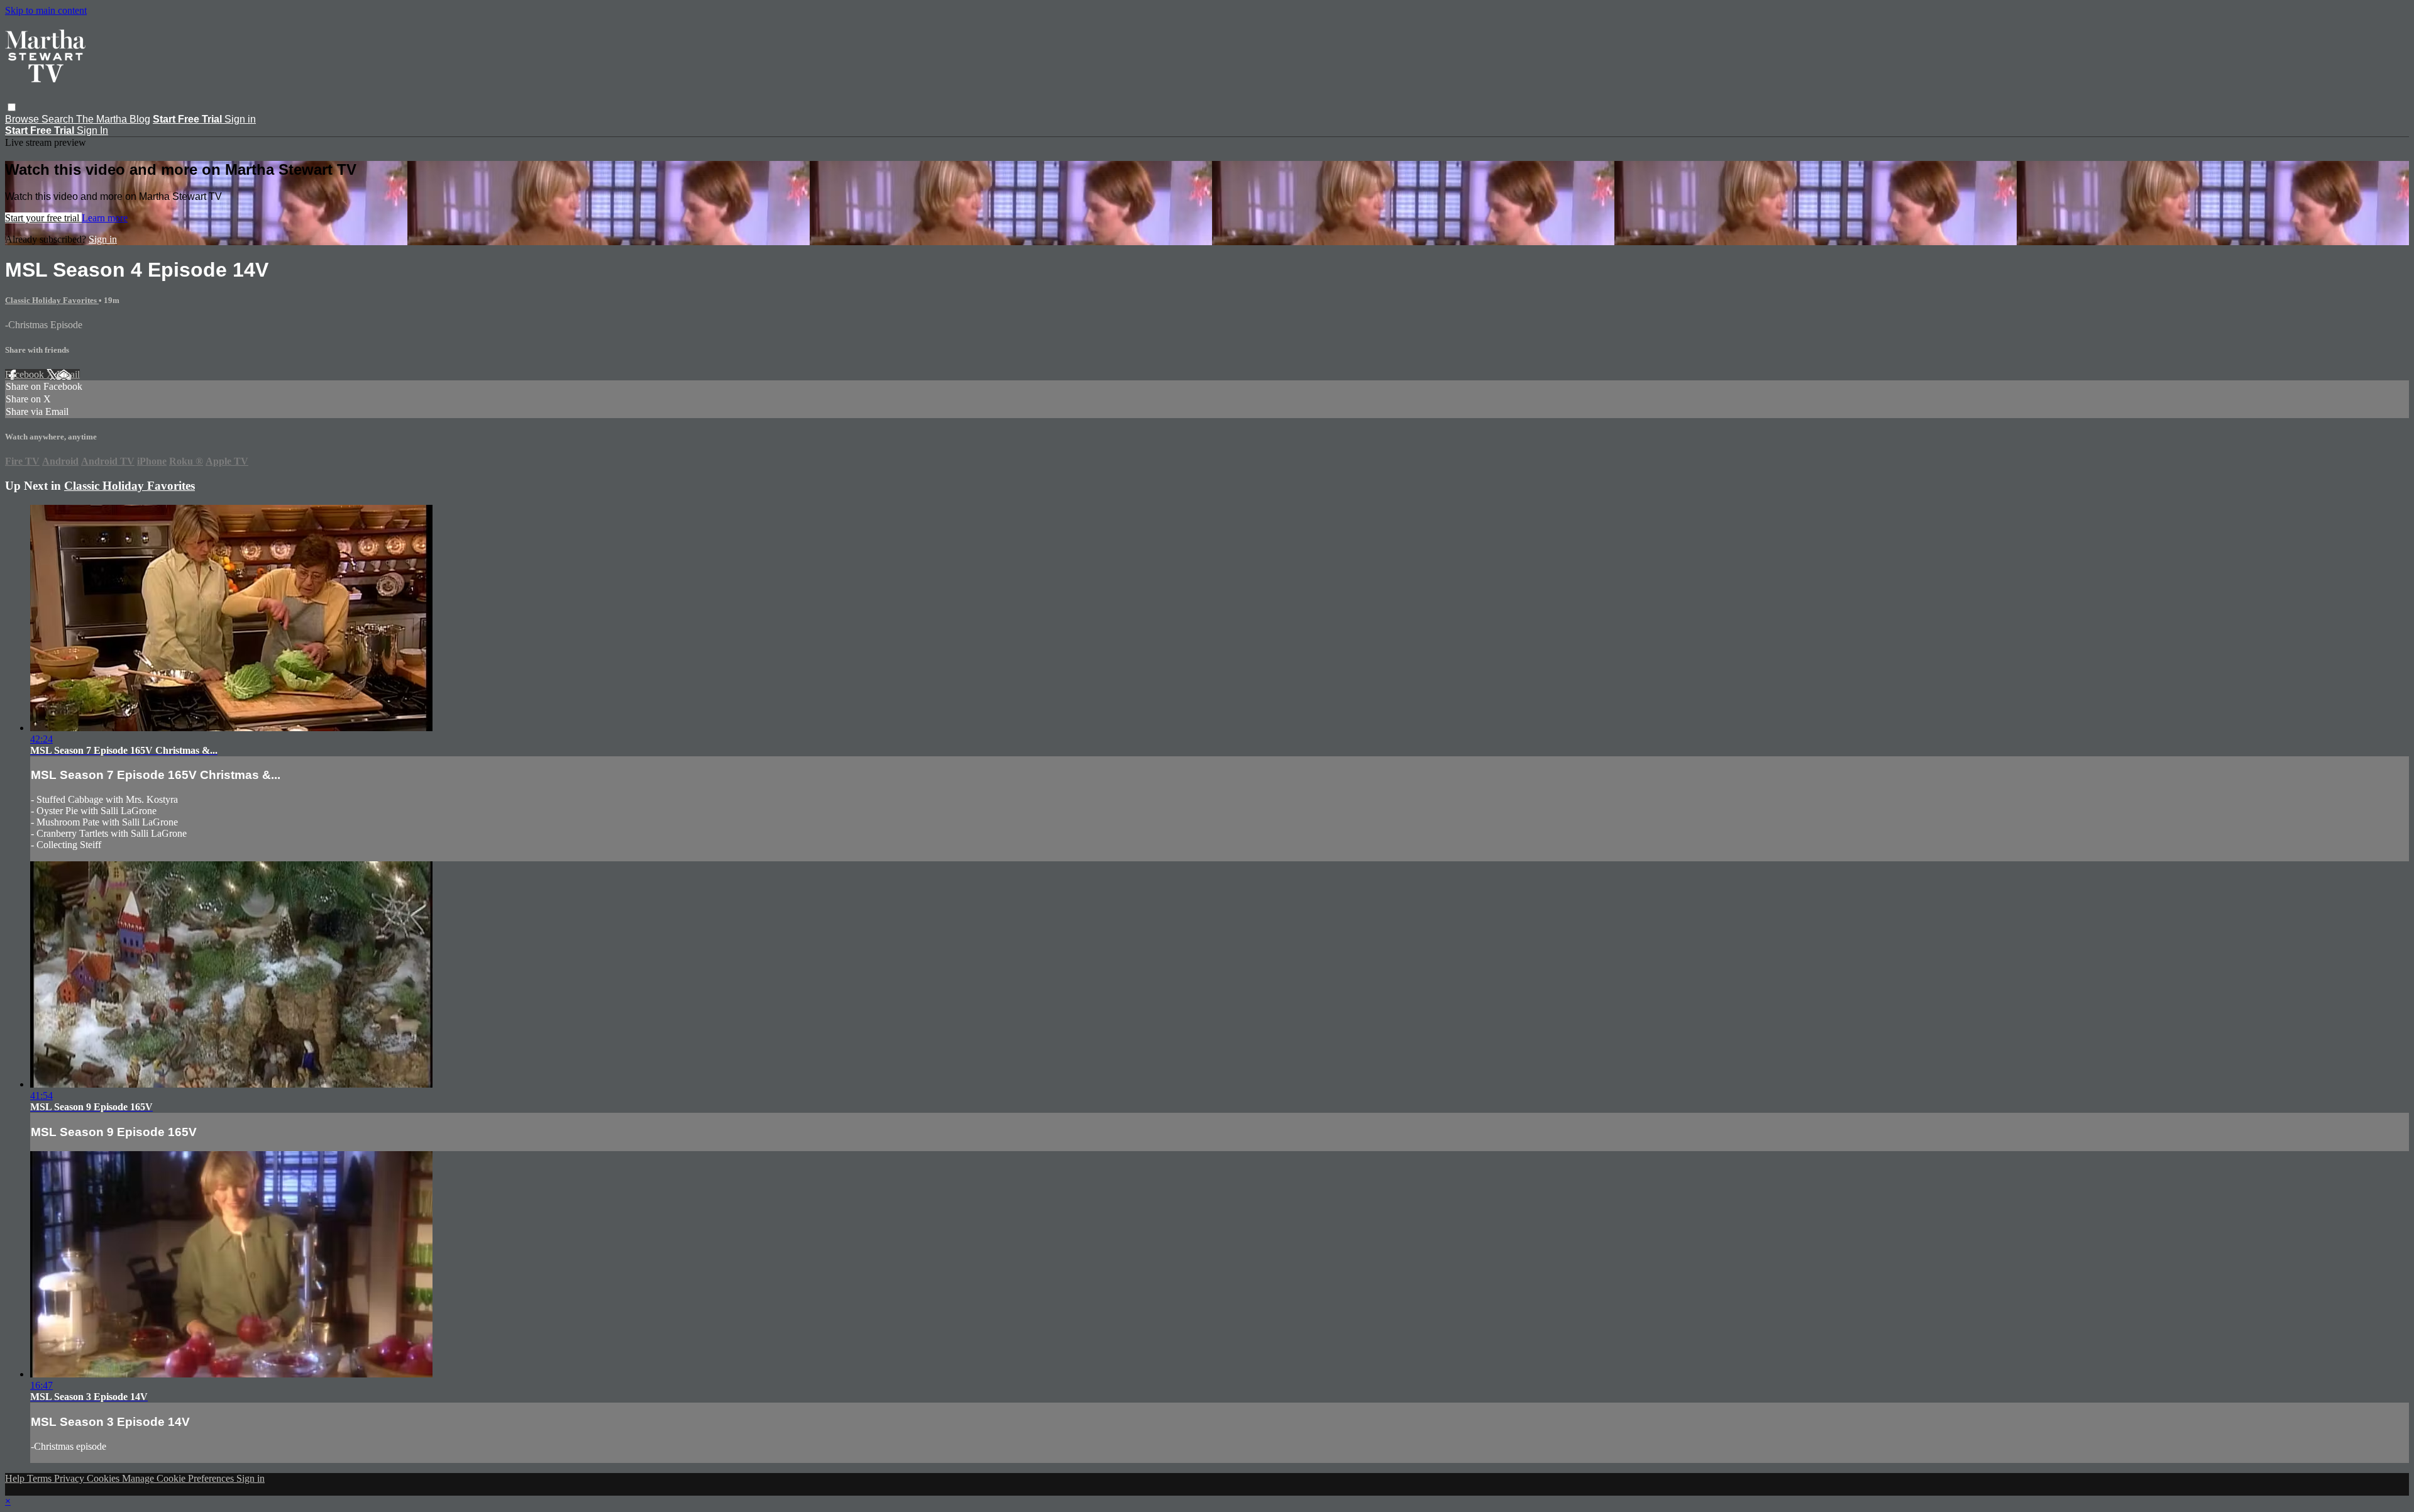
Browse (23, 119)
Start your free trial (43, 218)
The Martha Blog (113, 119)
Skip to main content (46, 10)
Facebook (26, 374)
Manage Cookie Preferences (179, 1478)
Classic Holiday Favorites (52, 300)
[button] (12, 107)
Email (68, 374)
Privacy (70, 1478)
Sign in (240, 119)
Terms (41, 1478)
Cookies (104, 1478)
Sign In (92, 130)
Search (59, 119)
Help (16, 1478)
